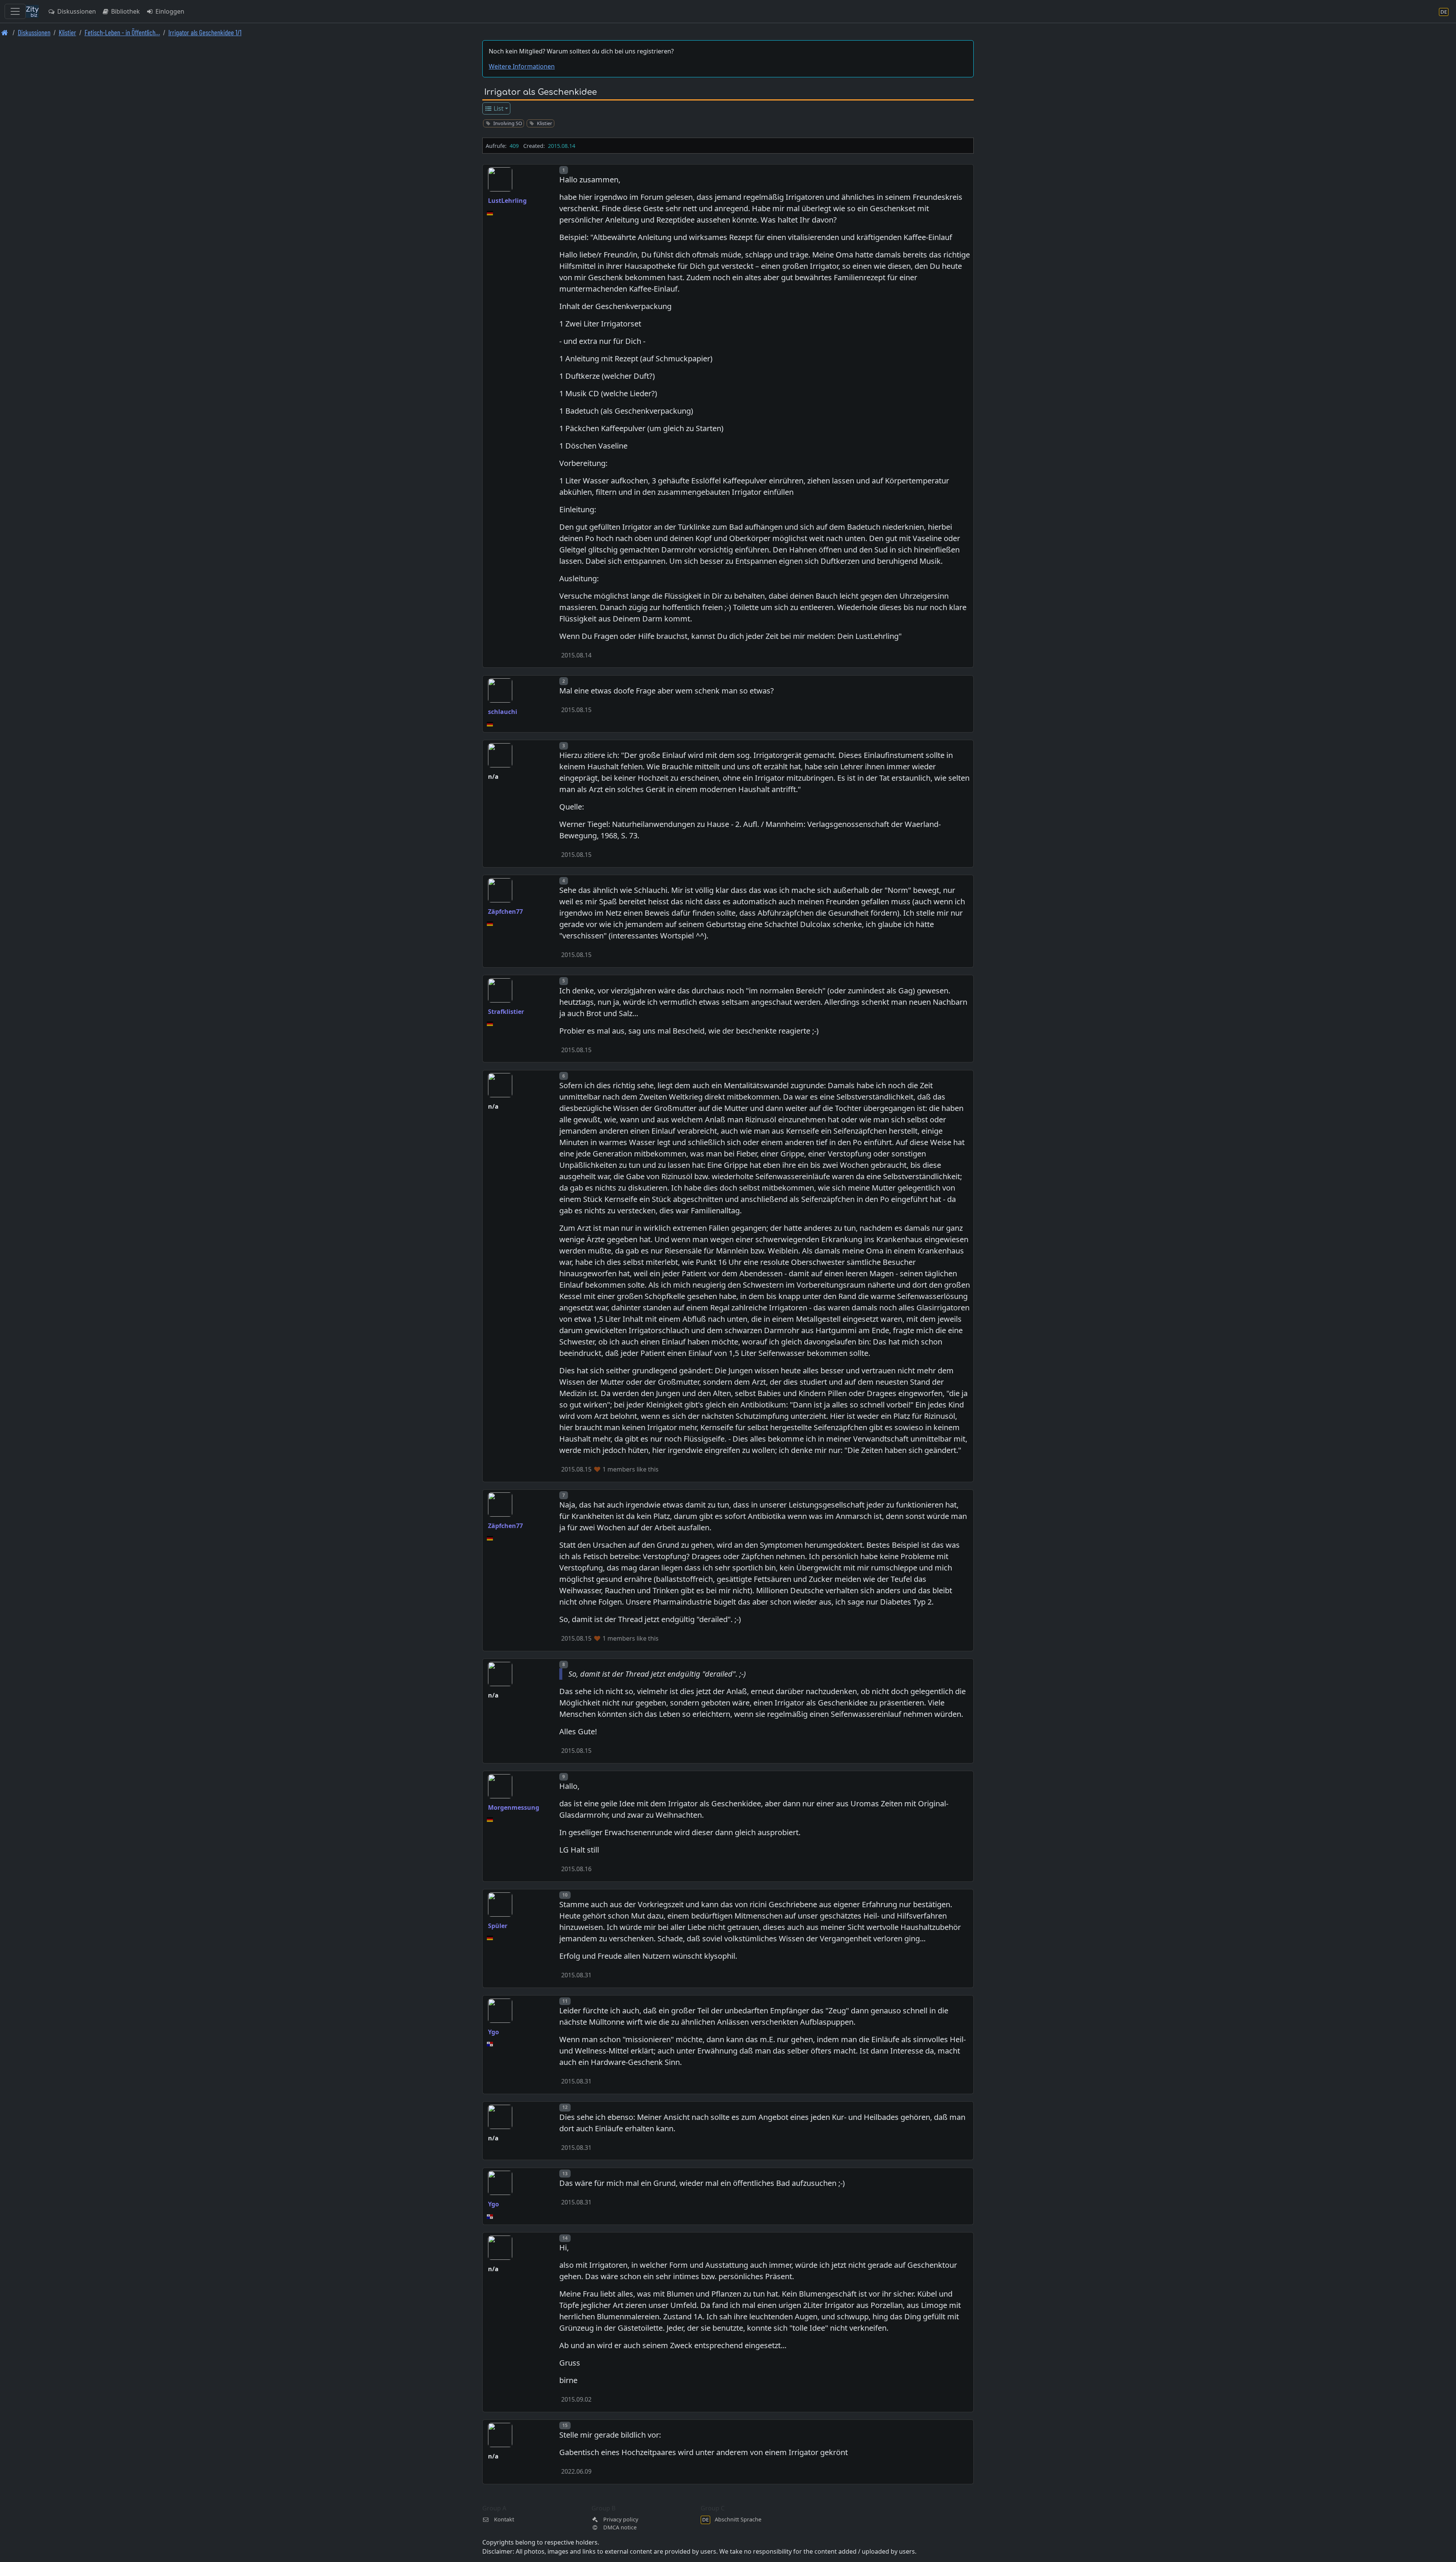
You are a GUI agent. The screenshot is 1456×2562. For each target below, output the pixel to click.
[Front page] (5, 32)
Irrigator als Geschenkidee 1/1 (205, 32)
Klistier (67, 32)
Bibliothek (125, 11)
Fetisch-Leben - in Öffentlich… (122, 32)
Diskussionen (76, 11)
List (498, 108)
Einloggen (169, 11)
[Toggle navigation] (15, 11)
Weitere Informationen (522, 66)
